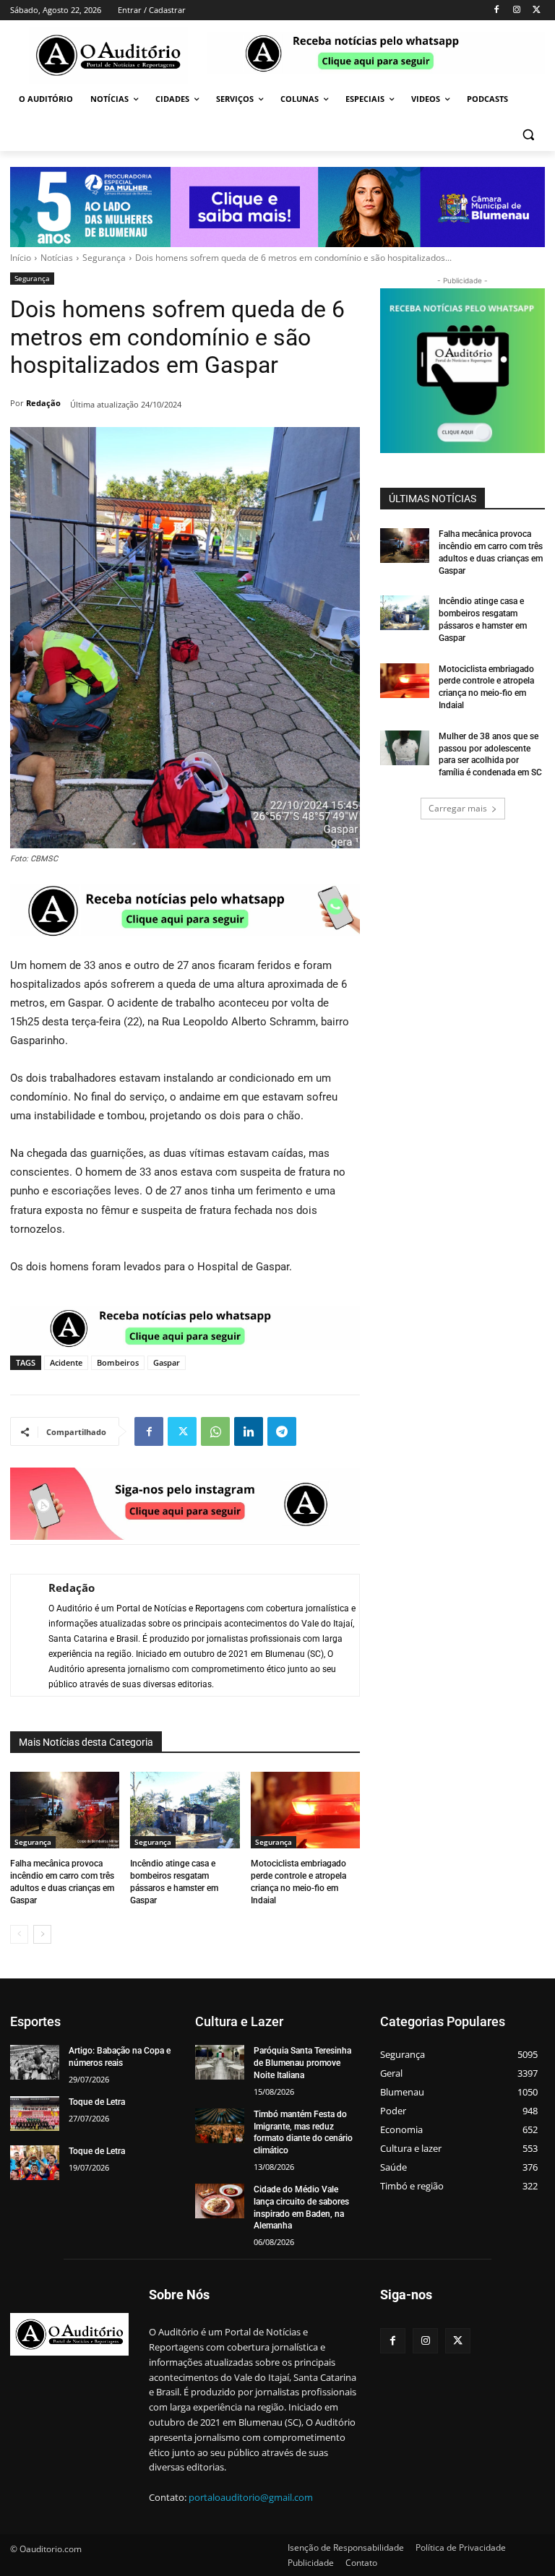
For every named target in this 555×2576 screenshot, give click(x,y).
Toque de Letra (97, 2102)
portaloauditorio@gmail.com (251, 2497)
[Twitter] (537, 10)
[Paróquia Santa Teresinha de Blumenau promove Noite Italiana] (220, 2062)
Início (21, 258)
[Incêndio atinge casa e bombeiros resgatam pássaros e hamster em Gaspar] (185, 1810)
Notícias (57, 258)
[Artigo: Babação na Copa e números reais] (35, 2062)
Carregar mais (458, 808)
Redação (43, 403)
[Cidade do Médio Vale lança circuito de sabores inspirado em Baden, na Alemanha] (220, 2201)
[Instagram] (516, 10)
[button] (528, 134)
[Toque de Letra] (35, 2114)
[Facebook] (497, 10)
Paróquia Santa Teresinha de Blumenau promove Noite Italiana (302, 2063)
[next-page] (42, 1934)
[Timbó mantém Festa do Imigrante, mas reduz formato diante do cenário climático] (220, 2126)
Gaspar (167, 1362)
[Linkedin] (249, 1431)
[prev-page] (19, 1934)
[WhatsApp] (215, 1431)
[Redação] (22, 1635)
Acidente (66, 1362)
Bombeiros (118, 1362)
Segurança (104, 258)
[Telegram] (282, 1431)
